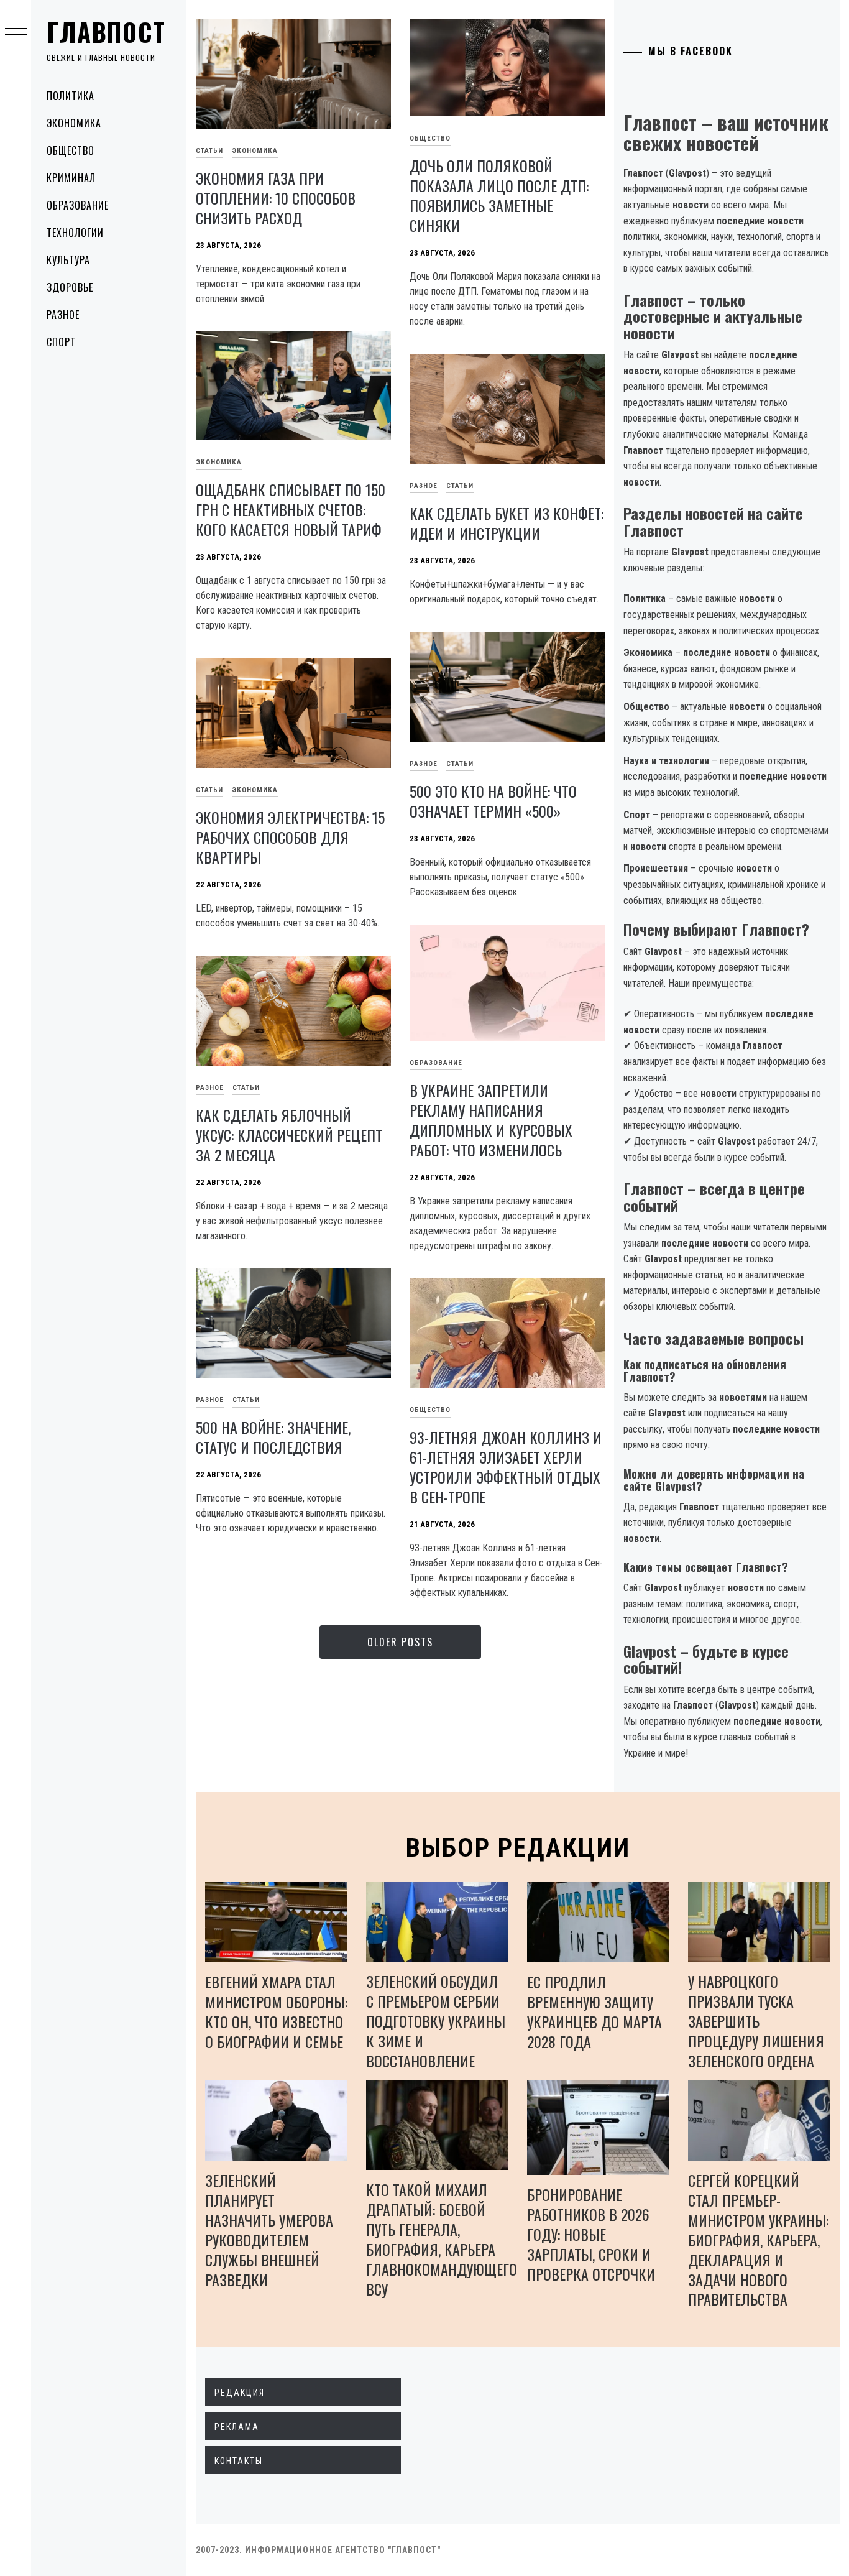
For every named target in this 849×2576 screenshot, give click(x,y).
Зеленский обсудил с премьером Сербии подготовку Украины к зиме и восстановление (436, 2021)
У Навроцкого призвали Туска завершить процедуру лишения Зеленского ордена (756, 2021)
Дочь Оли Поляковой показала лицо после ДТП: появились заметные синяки (499, 195)
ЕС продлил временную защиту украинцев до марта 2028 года (594, 2011)
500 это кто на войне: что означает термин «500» (493, 801)
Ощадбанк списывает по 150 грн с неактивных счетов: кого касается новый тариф (291, 509)
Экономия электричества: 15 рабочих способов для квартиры (290, 837)
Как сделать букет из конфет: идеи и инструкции (507, 523)
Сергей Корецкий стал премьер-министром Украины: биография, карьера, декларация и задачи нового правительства (758, 2240)
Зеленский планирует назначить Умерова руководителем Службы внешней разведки (269, 2230)
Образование (78, 205)
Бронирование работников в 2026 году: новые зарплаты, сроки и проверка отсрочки (591, 2234)
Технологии (75, 233)
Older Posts (400, 1642)
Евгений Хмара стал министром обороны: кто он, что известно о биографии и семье (276, 2011)
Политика (71, 96)
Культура (68, 260)
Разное (63, 315)
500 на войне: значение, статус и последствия (273, 1437)
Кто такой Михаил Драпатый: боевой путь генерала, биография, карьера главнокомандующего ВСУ (442, 2239)
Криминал (71, 178)
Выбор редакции (518, 1848)
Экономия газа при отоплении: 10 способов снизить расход (276, 198)
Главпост (106, 32)
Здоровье (70, 287)
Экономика (74, 123)
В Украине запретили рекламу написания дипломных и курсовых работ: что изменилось (491, 1120)
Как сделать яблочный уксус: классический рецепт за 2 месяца (289, 1135)
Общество (71, 150)
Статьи (209, 151)
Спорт (61, 342)
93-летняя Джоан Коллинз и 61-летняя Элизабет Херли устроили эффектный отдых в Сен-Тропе (506, 1467)
